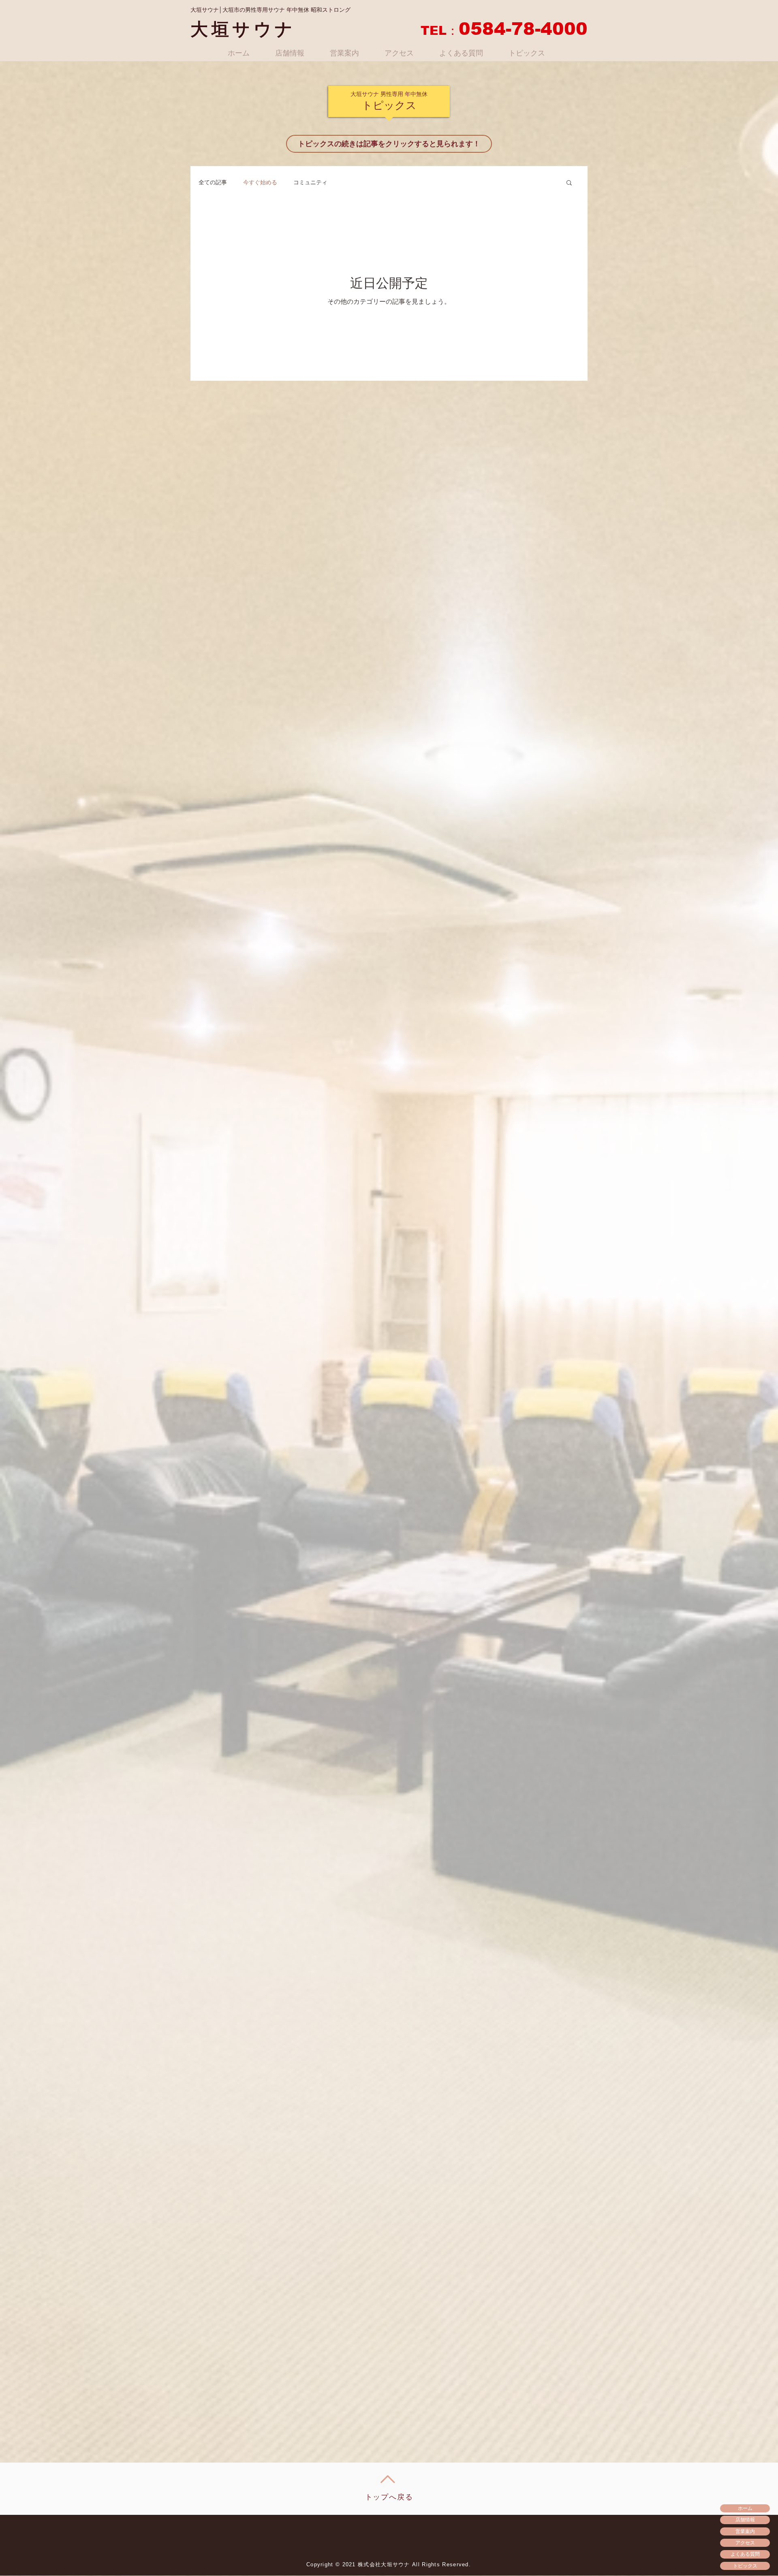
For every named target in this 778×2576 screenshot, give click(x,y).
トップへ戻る (389, 2497)
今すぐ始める (260, 182)
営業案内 (745, 2531)
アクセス (745, 2543)
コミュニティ (310, 182)
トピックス (745, 2566)
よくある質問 (745, 2554)
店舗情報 (745, 2519)
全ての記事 (213, 182)
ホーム (745, 2508)
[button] (569, 183)
